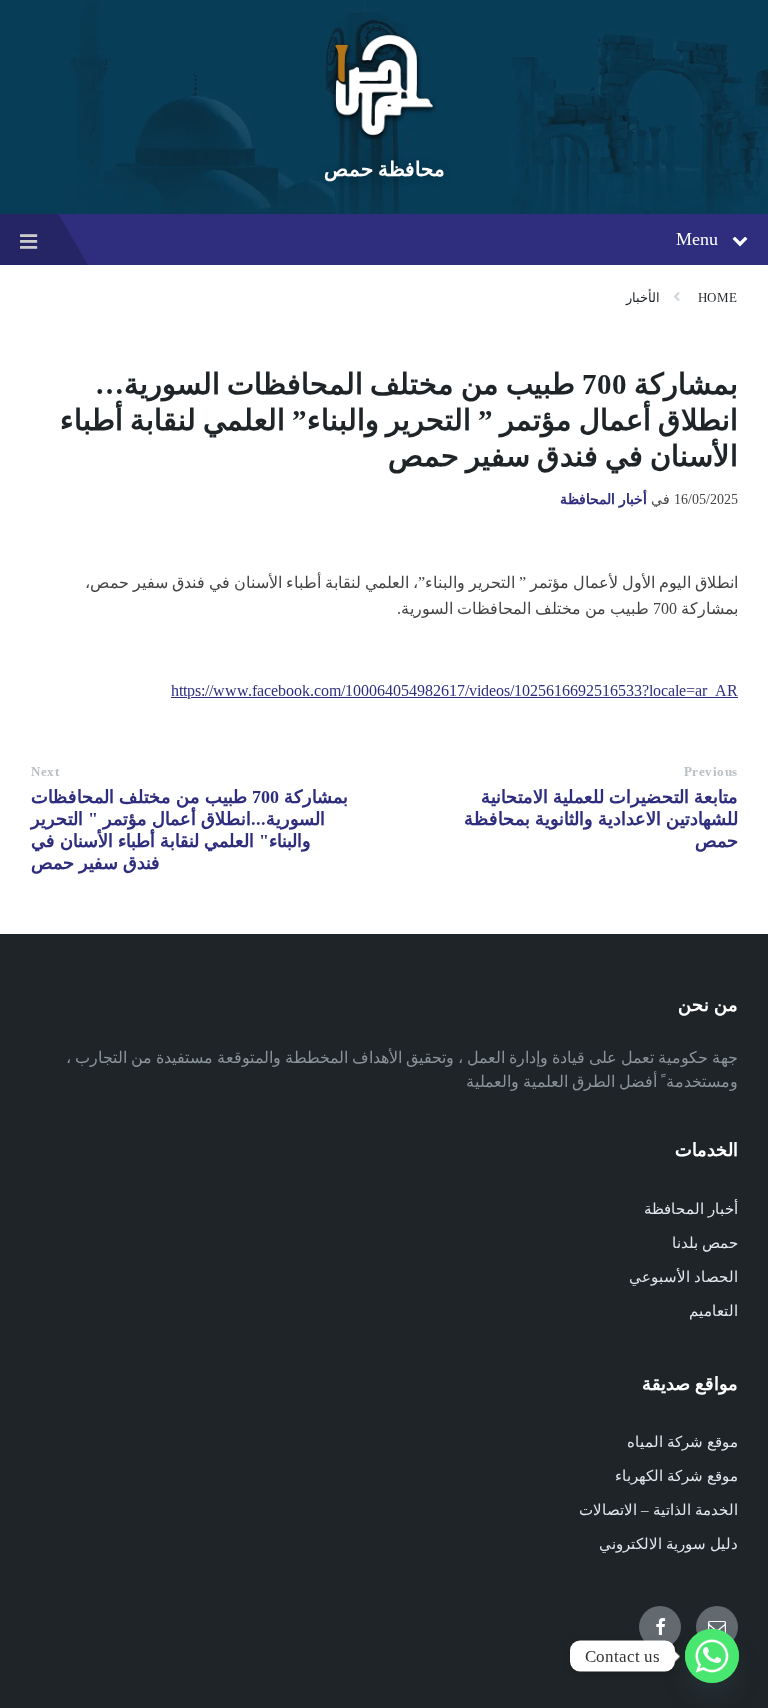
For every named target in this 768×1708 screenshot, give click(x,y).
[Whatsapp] (712, 1656)
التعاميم (713, 1311)
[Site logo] (384, 134)
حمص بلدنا (705, 1243)
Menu (697, 239)
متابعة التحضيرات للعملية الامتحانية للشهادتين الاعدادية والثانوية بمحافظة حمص (601, 819)
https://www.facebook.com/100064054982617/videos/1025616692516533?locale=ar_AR (454, 690)
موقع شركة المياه (682, 1442)
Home (718, 297)
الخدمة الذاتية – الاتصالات (658, 1510)
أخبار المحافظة (603, 499)
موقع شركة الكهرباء (676, 1476)
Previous (711, 771)
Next (45, 771)
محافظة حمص (384, 169)
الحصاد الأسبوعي (683, 1277)
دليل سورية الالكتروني (668, 1544)
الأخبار (643, 297)
